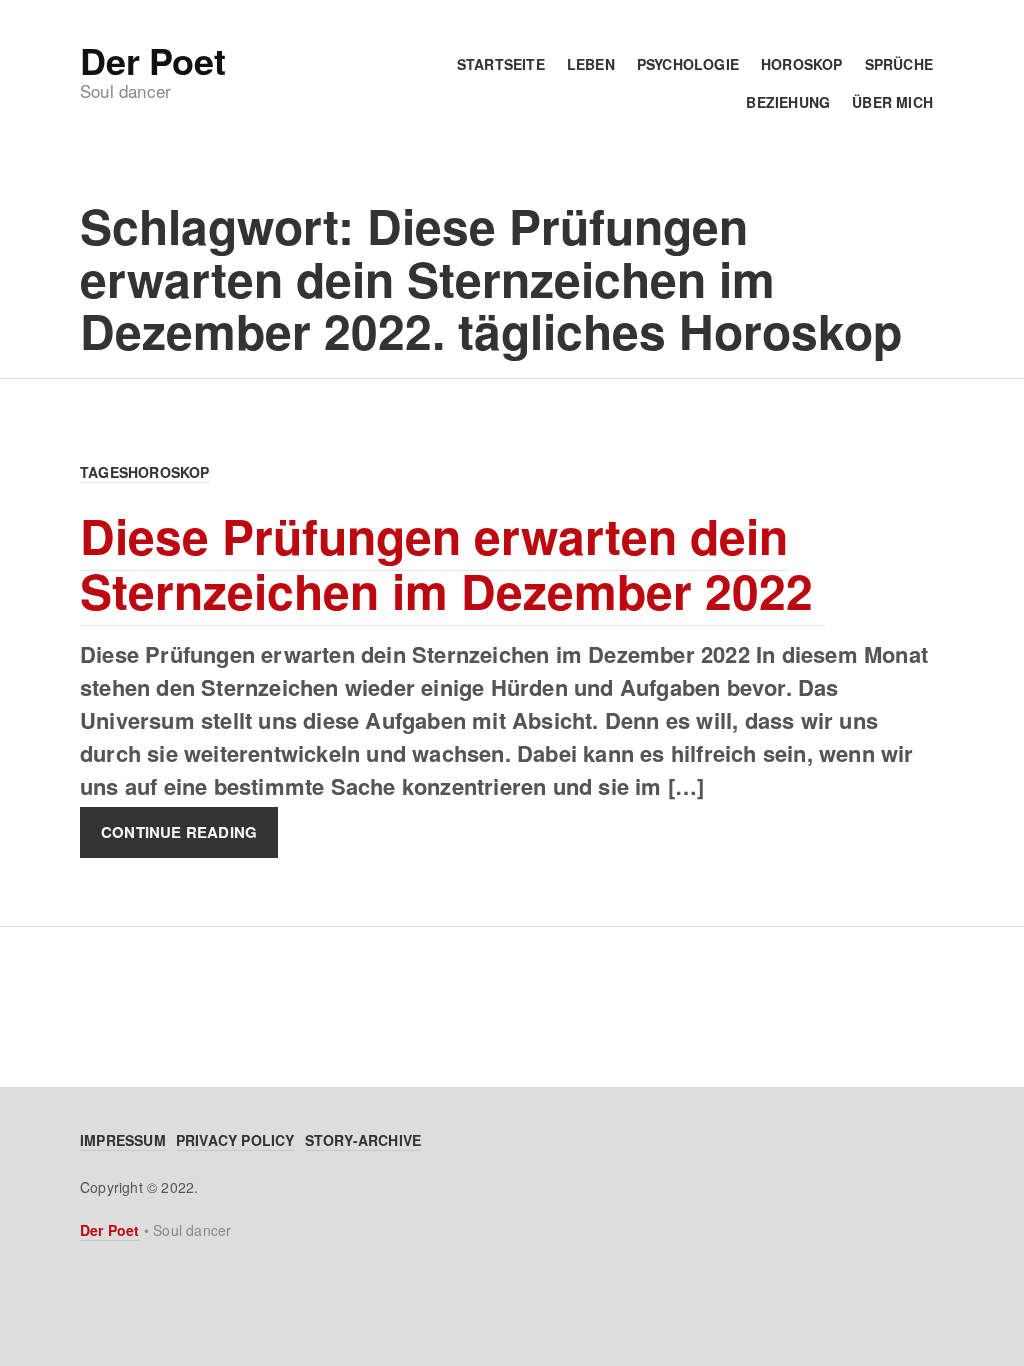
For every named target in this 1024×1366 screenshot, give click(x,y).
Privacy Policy (235, 1140)
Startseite (501, 64)
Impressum (123, 1140)
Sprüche (899, 64)
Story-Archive (363, 1140)
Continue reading (179, 832)
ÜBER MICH (892, 102)
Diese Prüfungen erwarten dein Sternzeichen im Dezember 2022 (453, 563)
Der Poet (152, 60)
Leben (591, 64)
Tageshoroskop (145, 472)
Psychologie (688, 64)
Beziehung (788, 102)
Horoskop (802, 64)
